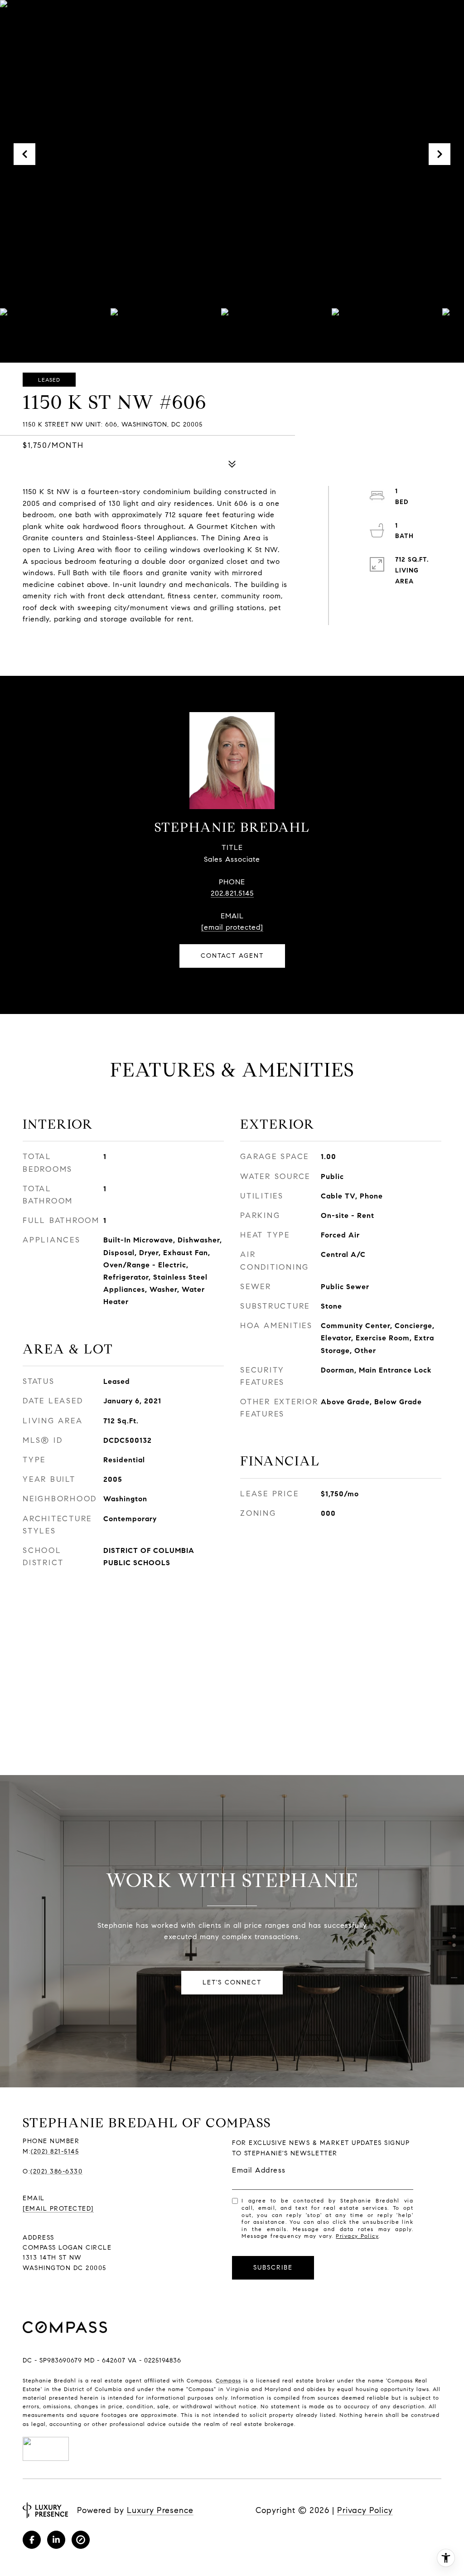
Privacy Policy (357, 2236)
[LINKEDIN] (56, 2540)
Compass (228, 2380)
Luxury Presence (160, 2510)
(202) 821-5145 (55, 2152)
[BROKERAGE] (81, 2540)
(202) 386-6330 (56, 2171)
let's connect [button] (232, 1982)
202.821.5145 (232, 893)
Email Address (259, 2170)
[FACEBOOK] (32, 2540)
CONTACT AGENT (232, 956)
